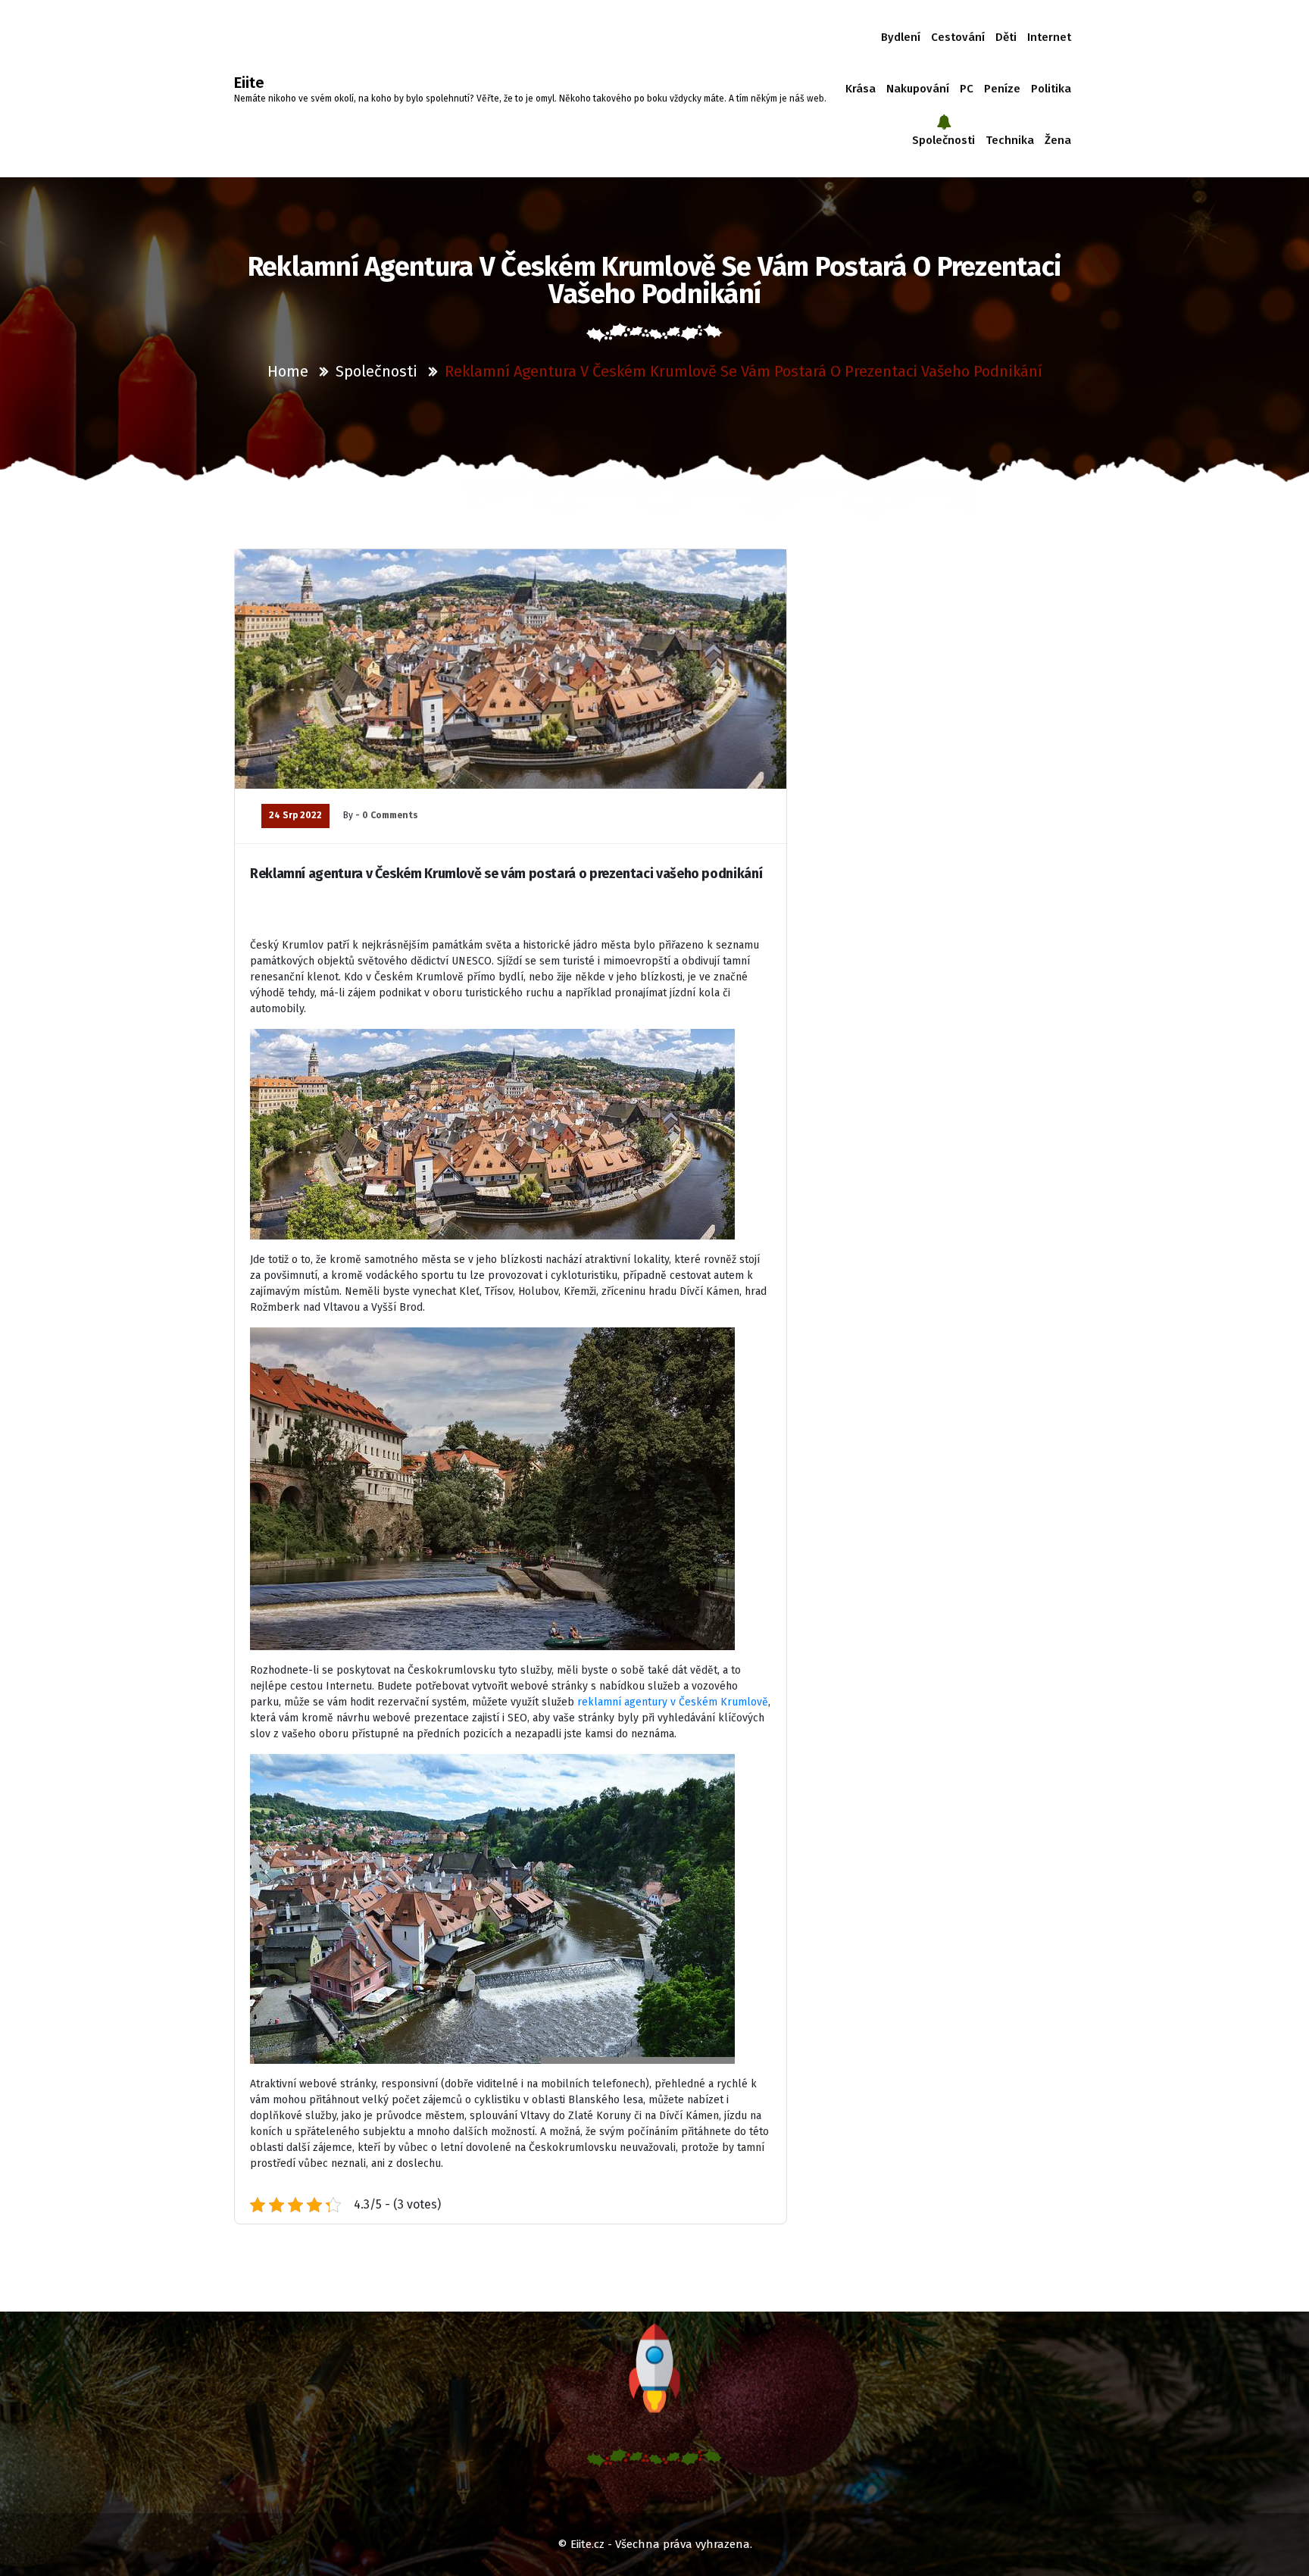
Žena (1058, 140)
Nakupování (918, 89)
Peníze (1002, 89)
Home (288, 371)
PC (967, 89)
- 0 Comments (387, 815)
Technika (1010, 140)
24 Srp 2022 (295, 815)
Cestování (958, 37)
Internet (1049, 37)
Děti (1006, 37)
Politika (1051, 89)
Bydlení (901, 37)
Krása (861, 89)
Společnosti (943, 140)
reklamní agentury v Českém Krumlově (673, 1702)
